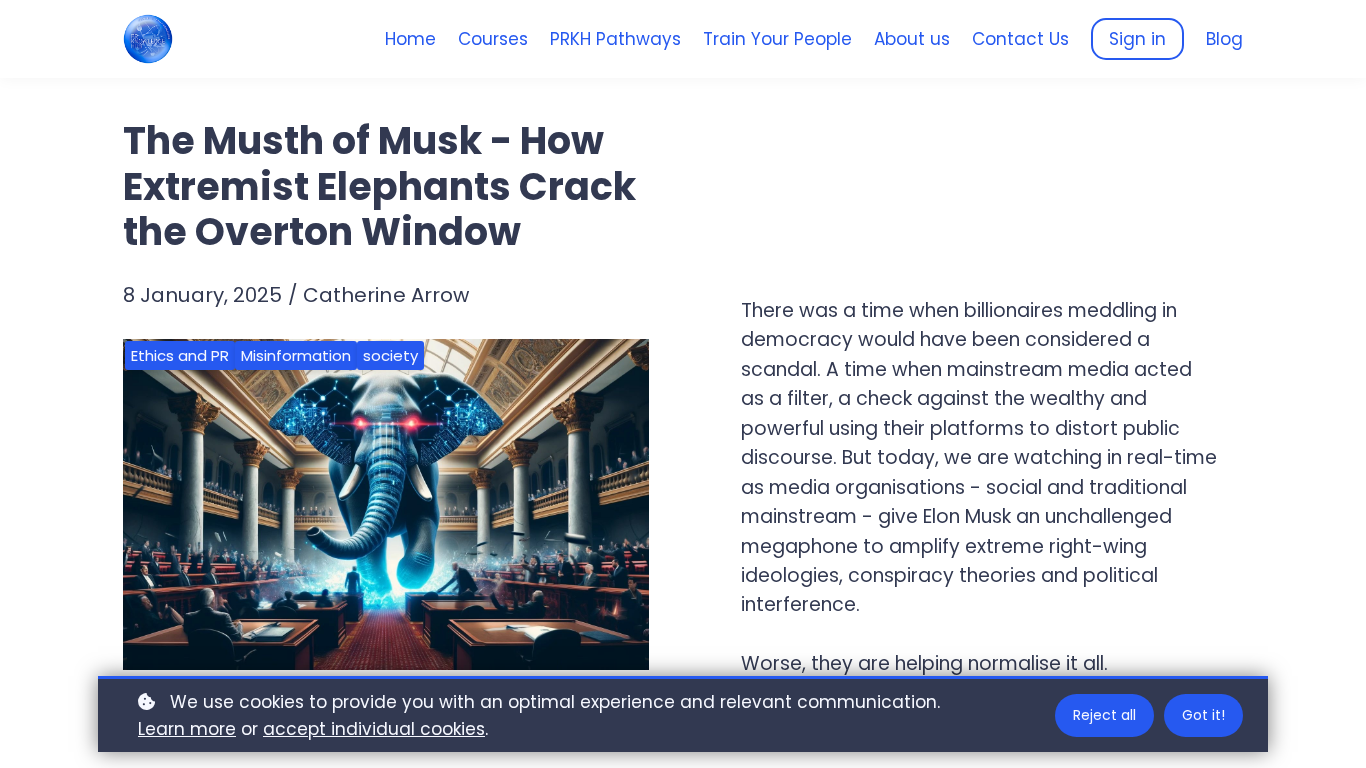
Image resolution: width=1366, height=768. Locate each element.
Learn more (187, 729)
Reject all (1104, 715)
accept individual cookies (374, 729)
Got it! (1203, 715)
